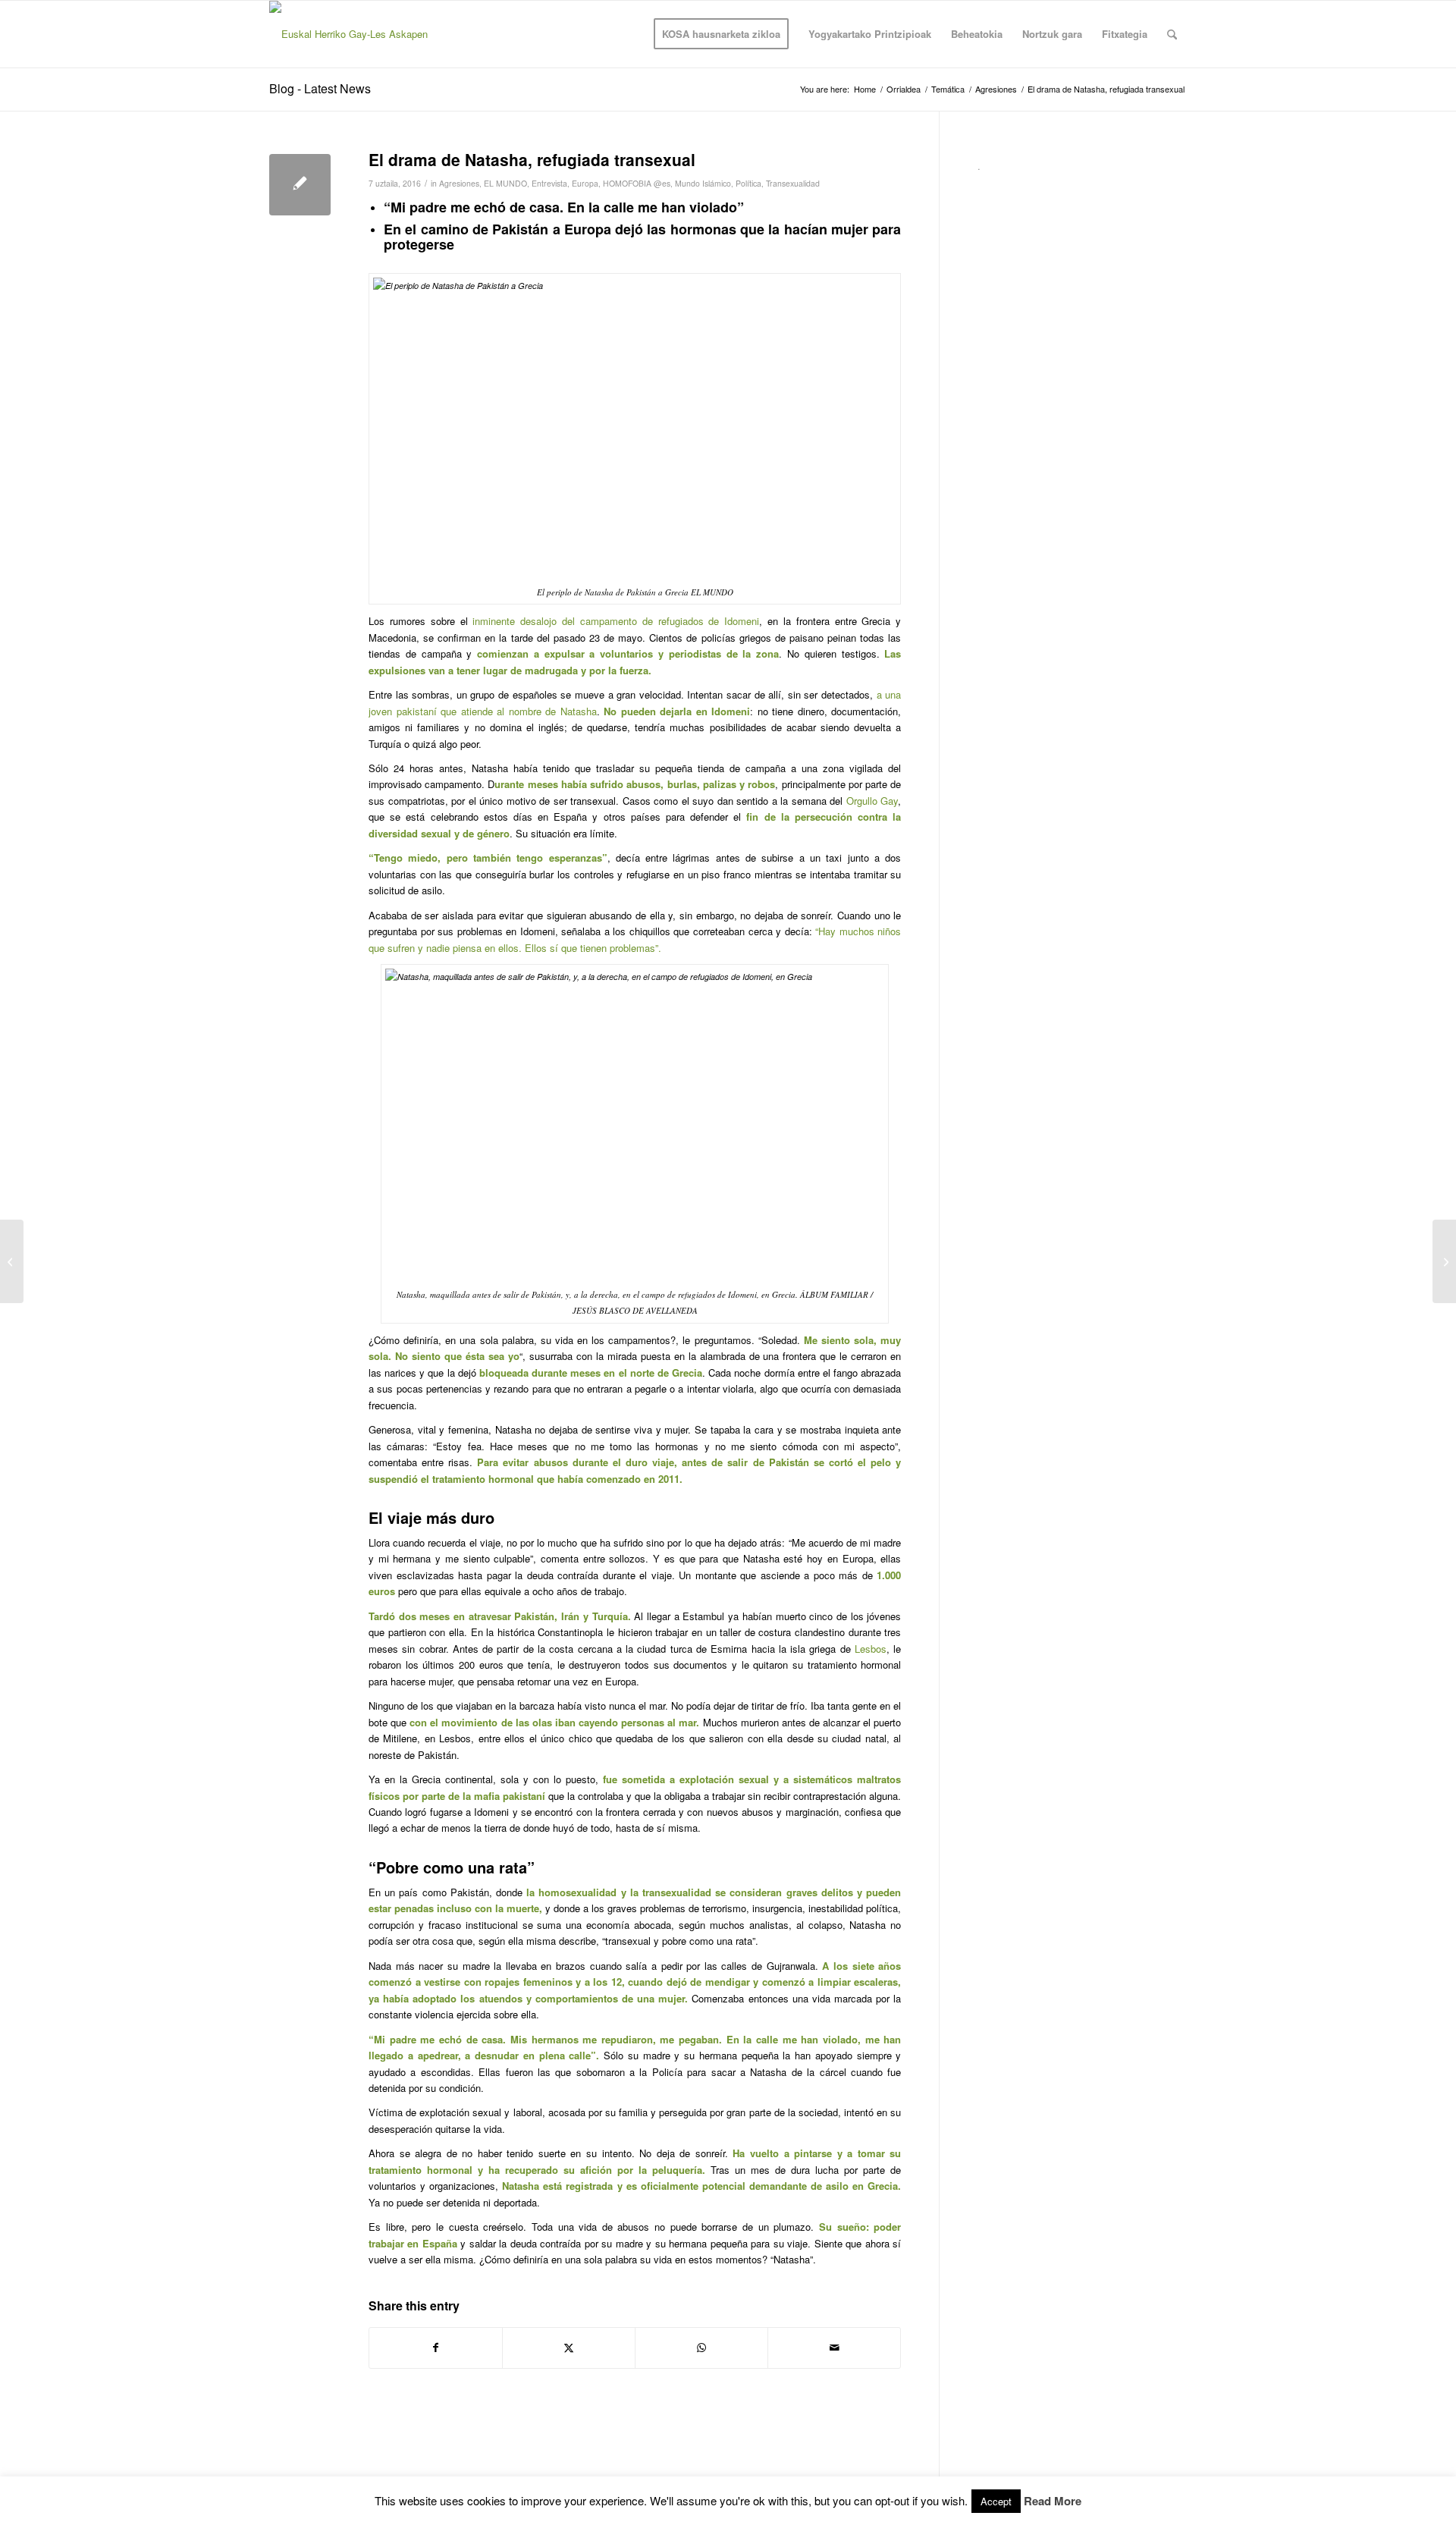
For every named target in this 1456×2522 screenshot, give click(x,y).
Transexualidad (793, 183)
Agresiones (459, 183)
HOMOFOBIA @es (637, 183)
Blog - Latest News (320, 88)
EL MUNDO (505, 183)
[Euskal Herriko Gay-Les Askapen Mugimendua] (369, 34)
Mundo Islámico (703, 183)
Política (748, 183)
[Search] (1172, 34)
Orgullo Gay (872, 801)
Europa (585, 183)
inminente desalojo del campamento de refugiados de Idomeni (616, 621)
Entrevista (549, 183)
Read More (1053, 2501)
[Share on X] (569, 2348)
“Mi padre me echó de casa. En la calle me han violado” (564, 207)
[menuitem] (721, 34)
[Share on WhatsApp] (701, 2348)
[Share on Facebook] (436, 2348)
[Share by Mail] (834, 2348)
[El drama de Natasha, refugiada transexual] (300, 185)
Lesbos (871, 1649)
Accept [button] (996, 2501)
